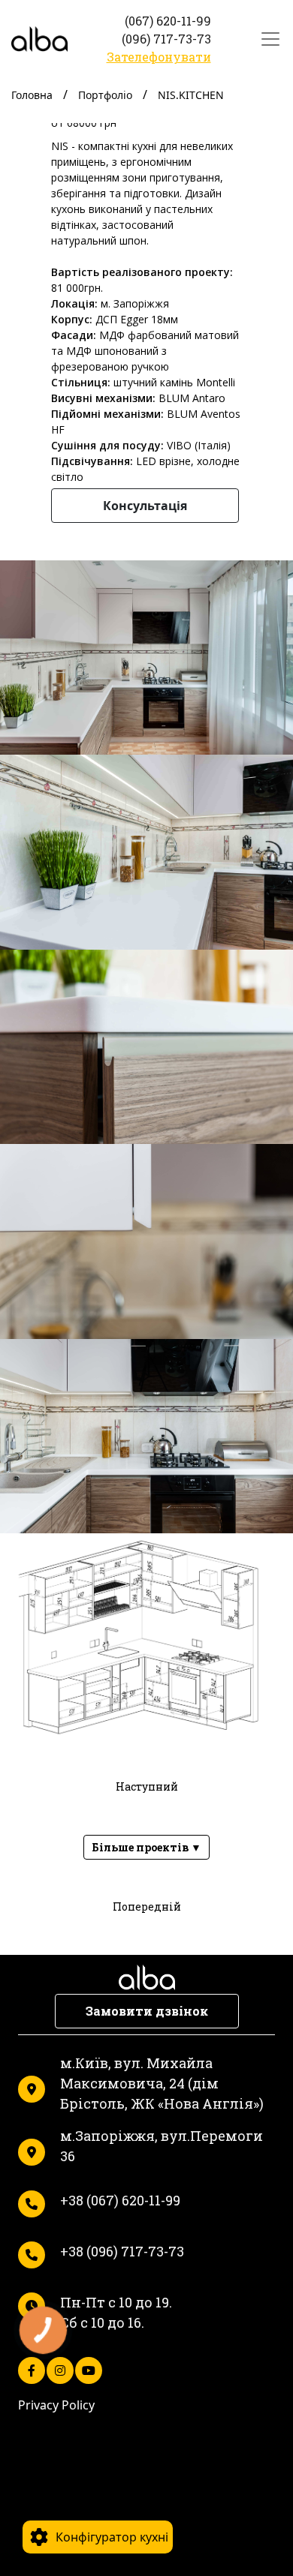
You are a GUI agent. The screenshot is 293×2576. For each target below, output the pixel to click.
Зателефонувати (159, 57)
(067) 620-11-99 (168, 21)
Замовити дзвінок (147, 2011)
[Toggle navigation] (266, 39)
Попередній (147, 1906)
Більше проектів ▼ (146, 1847)
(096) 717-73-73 (166, 39)
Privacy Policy (56, 2405)
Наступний (147, 1786)
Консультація (145, 506)
